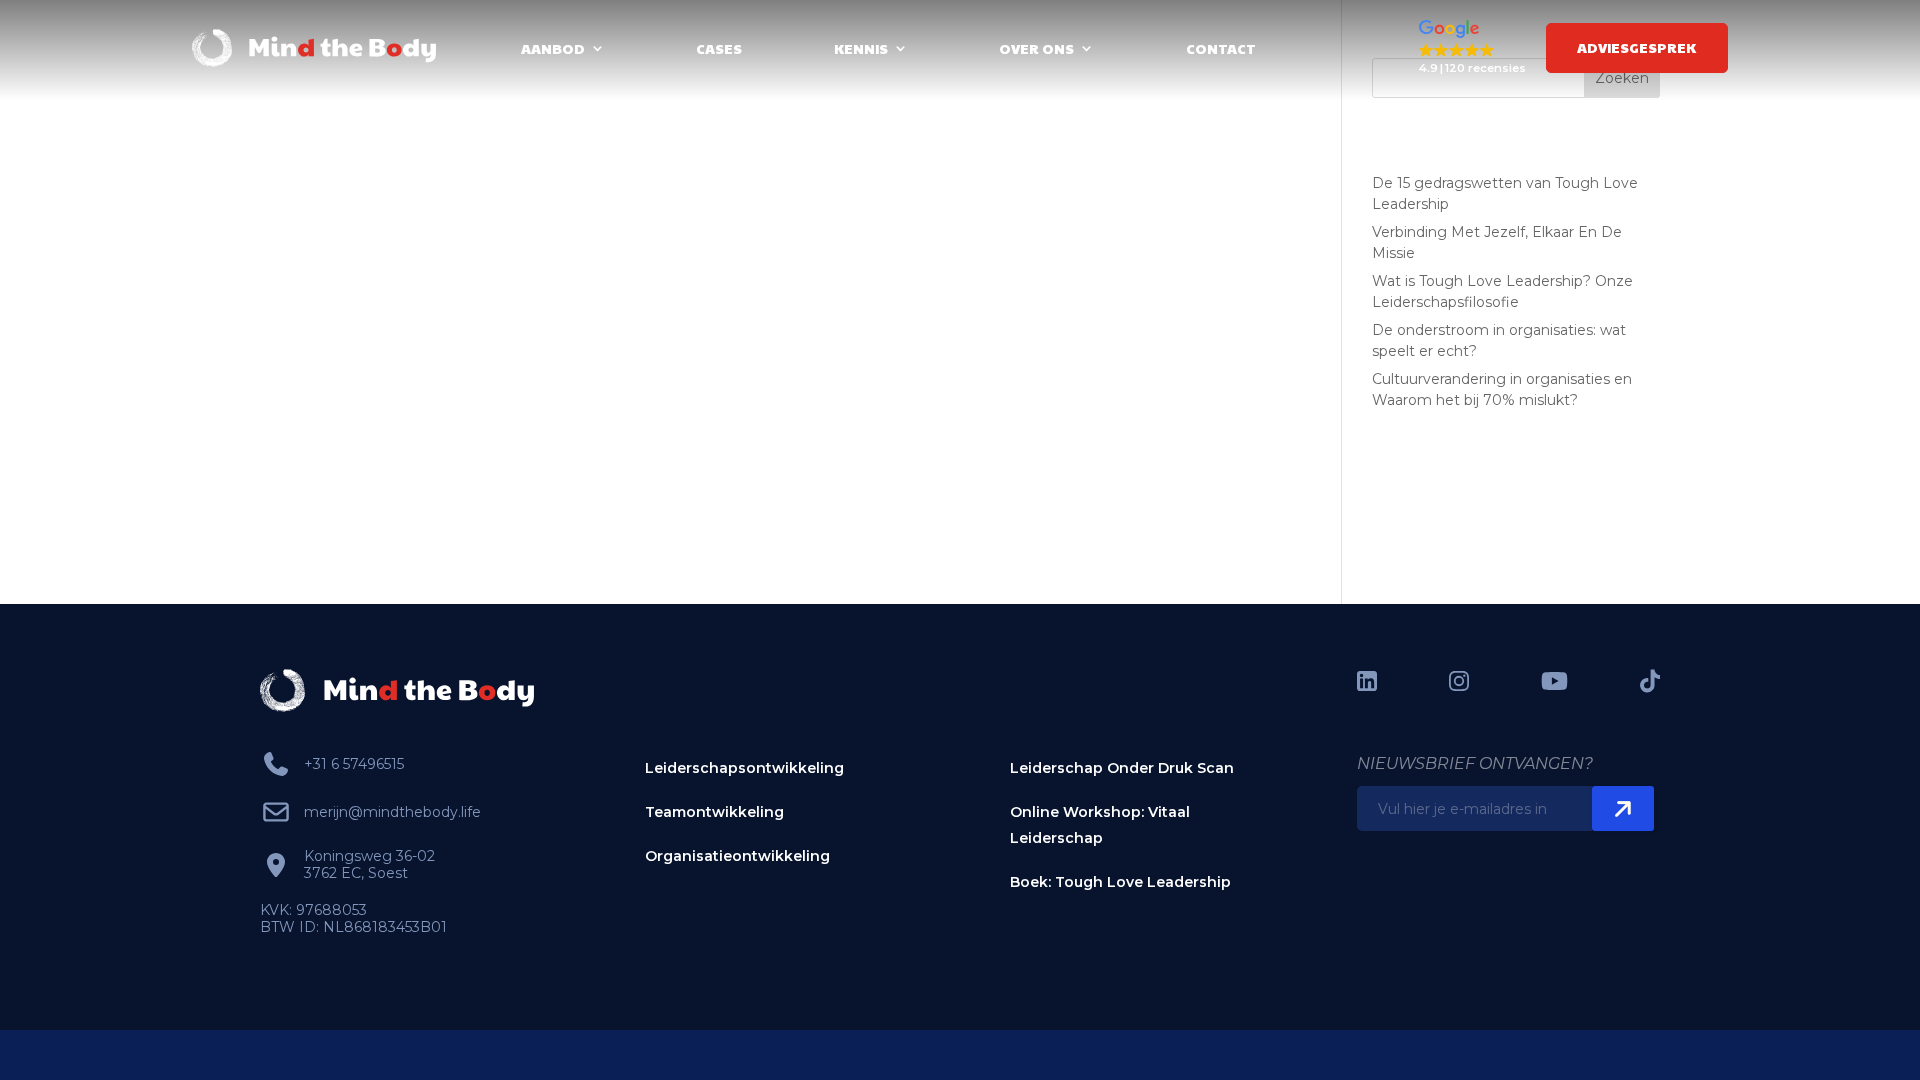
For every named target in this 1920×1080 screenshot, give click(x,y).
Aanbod (553, 48)
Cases (719, 48)
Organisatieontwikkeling (737, 856)
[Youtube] (1554, 681)
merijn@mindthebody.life (392, 812)
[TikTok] (1650, 681)
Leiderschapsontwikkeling (744, 768)
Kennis (861, 48)
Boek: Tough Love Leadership (1120, 882)
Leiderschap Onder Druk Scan (1122, 768)
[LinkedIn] (1367, 681)
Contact (1221, 48)
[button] (1472, 48)
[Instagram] (1459, 681)
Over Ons (1036, 48)
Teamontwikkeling (714, 812)
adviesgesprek (1636, 47)
